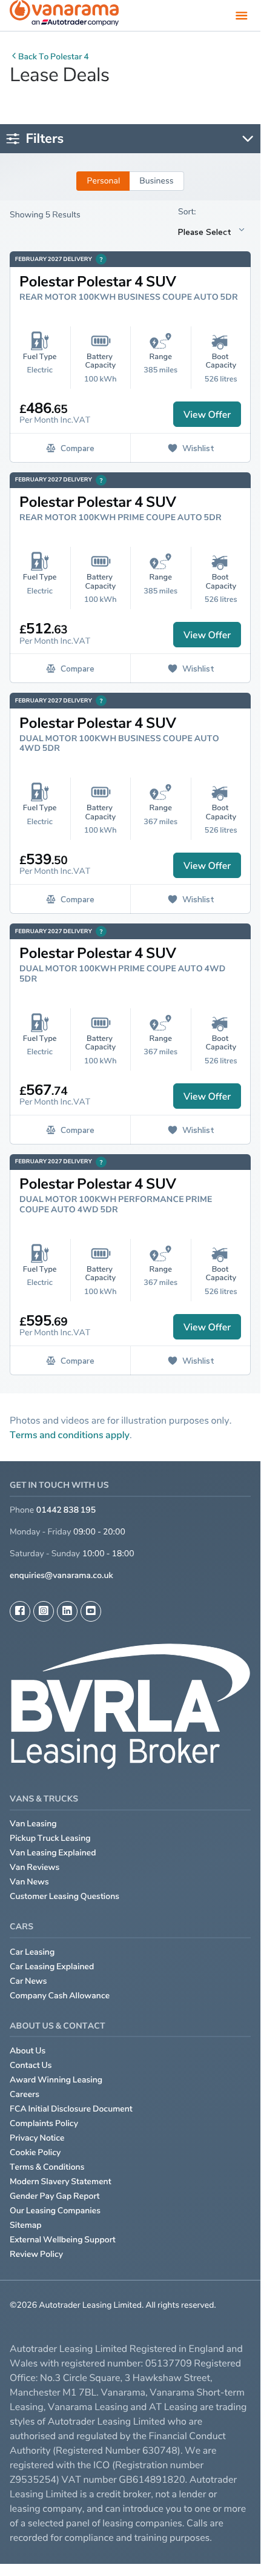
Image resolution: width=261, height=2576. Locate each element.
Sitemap (26, 2225)
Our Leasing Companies (55, 2211)
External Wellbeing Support (63, 2240)
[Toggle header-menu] (242, 15)
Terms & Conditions (47, 2167)
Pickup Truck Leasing (50, 1838)
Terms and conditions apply (70, 1435)
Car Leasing (32, 1952)
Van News (29, 1882)
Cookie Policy (35, 2152)
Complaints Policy (44, 2123)
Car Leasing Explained (52, 1967)
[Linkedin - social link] (67, 1611)
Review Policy (36, 2254)
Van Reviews (35, 1867)
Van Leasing (33, 1824)
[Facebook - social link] (20, 1611)
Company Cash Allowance (60, 1996)
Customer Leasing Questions (64, 1896)
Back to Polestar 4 (54, 57)
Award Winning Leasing (56, 2080)
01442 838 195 (66, 1510)
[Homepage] (64, 15)
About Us (28, 2051)
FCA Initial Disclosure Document (71, 2109)
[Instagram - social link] (44, 1611)
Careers (25, 2094)
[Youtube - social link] (91, 1611)
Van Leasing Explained (53, 1853)
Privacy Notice (37, 2138)
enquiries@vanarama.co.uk (61, 1575)
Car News (28, 1981)
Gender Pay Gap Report (55, 2196)
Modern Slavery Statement (61, 2181)
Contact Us (31, 2065)
